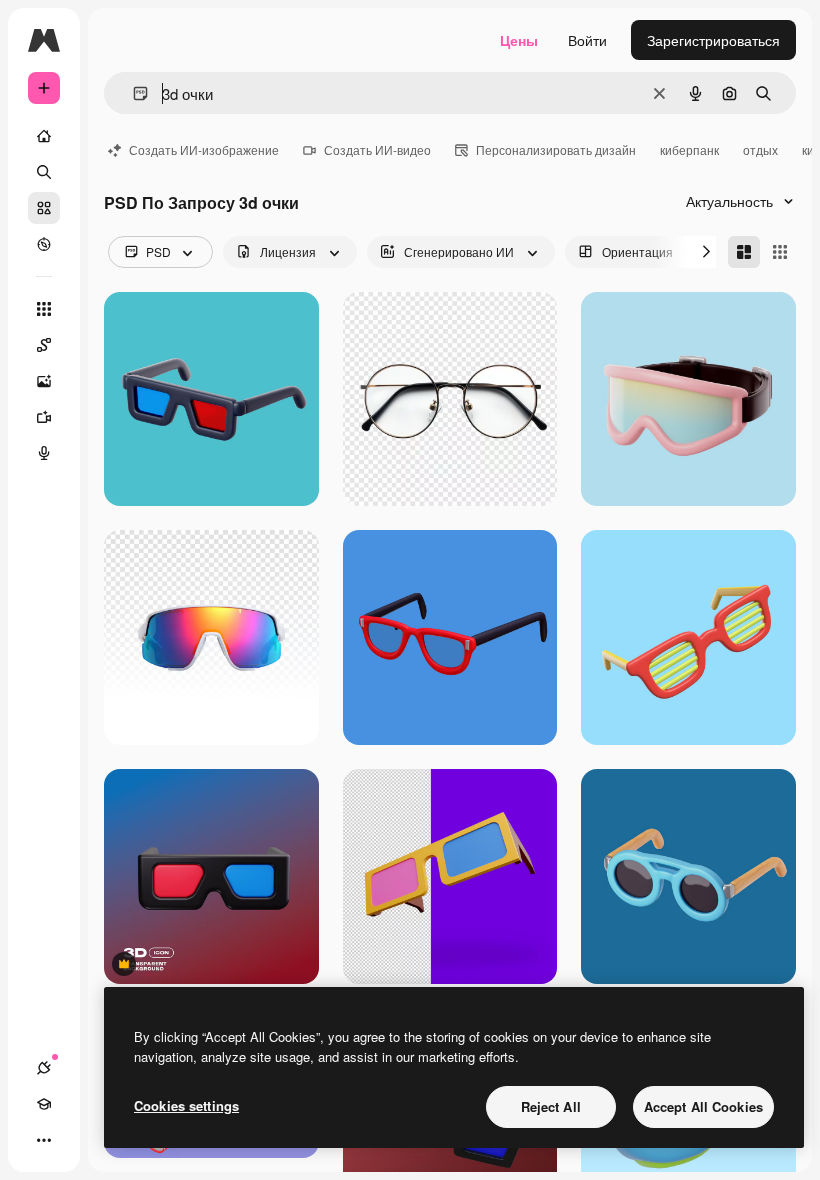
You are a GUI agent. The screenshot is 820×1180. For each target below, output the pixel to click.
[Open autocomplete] (132, 93)
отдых (760, 149)
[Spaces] (44, 345)
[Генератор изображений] (44, 381)
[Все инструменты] (44, 309)
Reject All (551, 1106)
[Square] (780, 252)
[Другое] (44, 1140)
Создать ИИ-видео (377, 149)
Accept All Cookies (703, 1106)
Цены (519, 40)
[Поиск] (44, 172)
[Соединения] (44, 1068)
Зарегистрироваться (713, 40)
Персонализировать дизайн (556, 149)
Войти (587, 40)
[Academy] (44, 1104)
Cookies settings (186, 1105)
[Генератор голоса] (44, 453)
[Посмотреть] (44, 244)
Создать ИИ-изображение (204, 149)
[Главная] (44, 136)
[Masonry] (744, 252)
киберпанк (689, 149)
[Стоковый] (44, 208)
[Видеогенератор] (44, 417)
